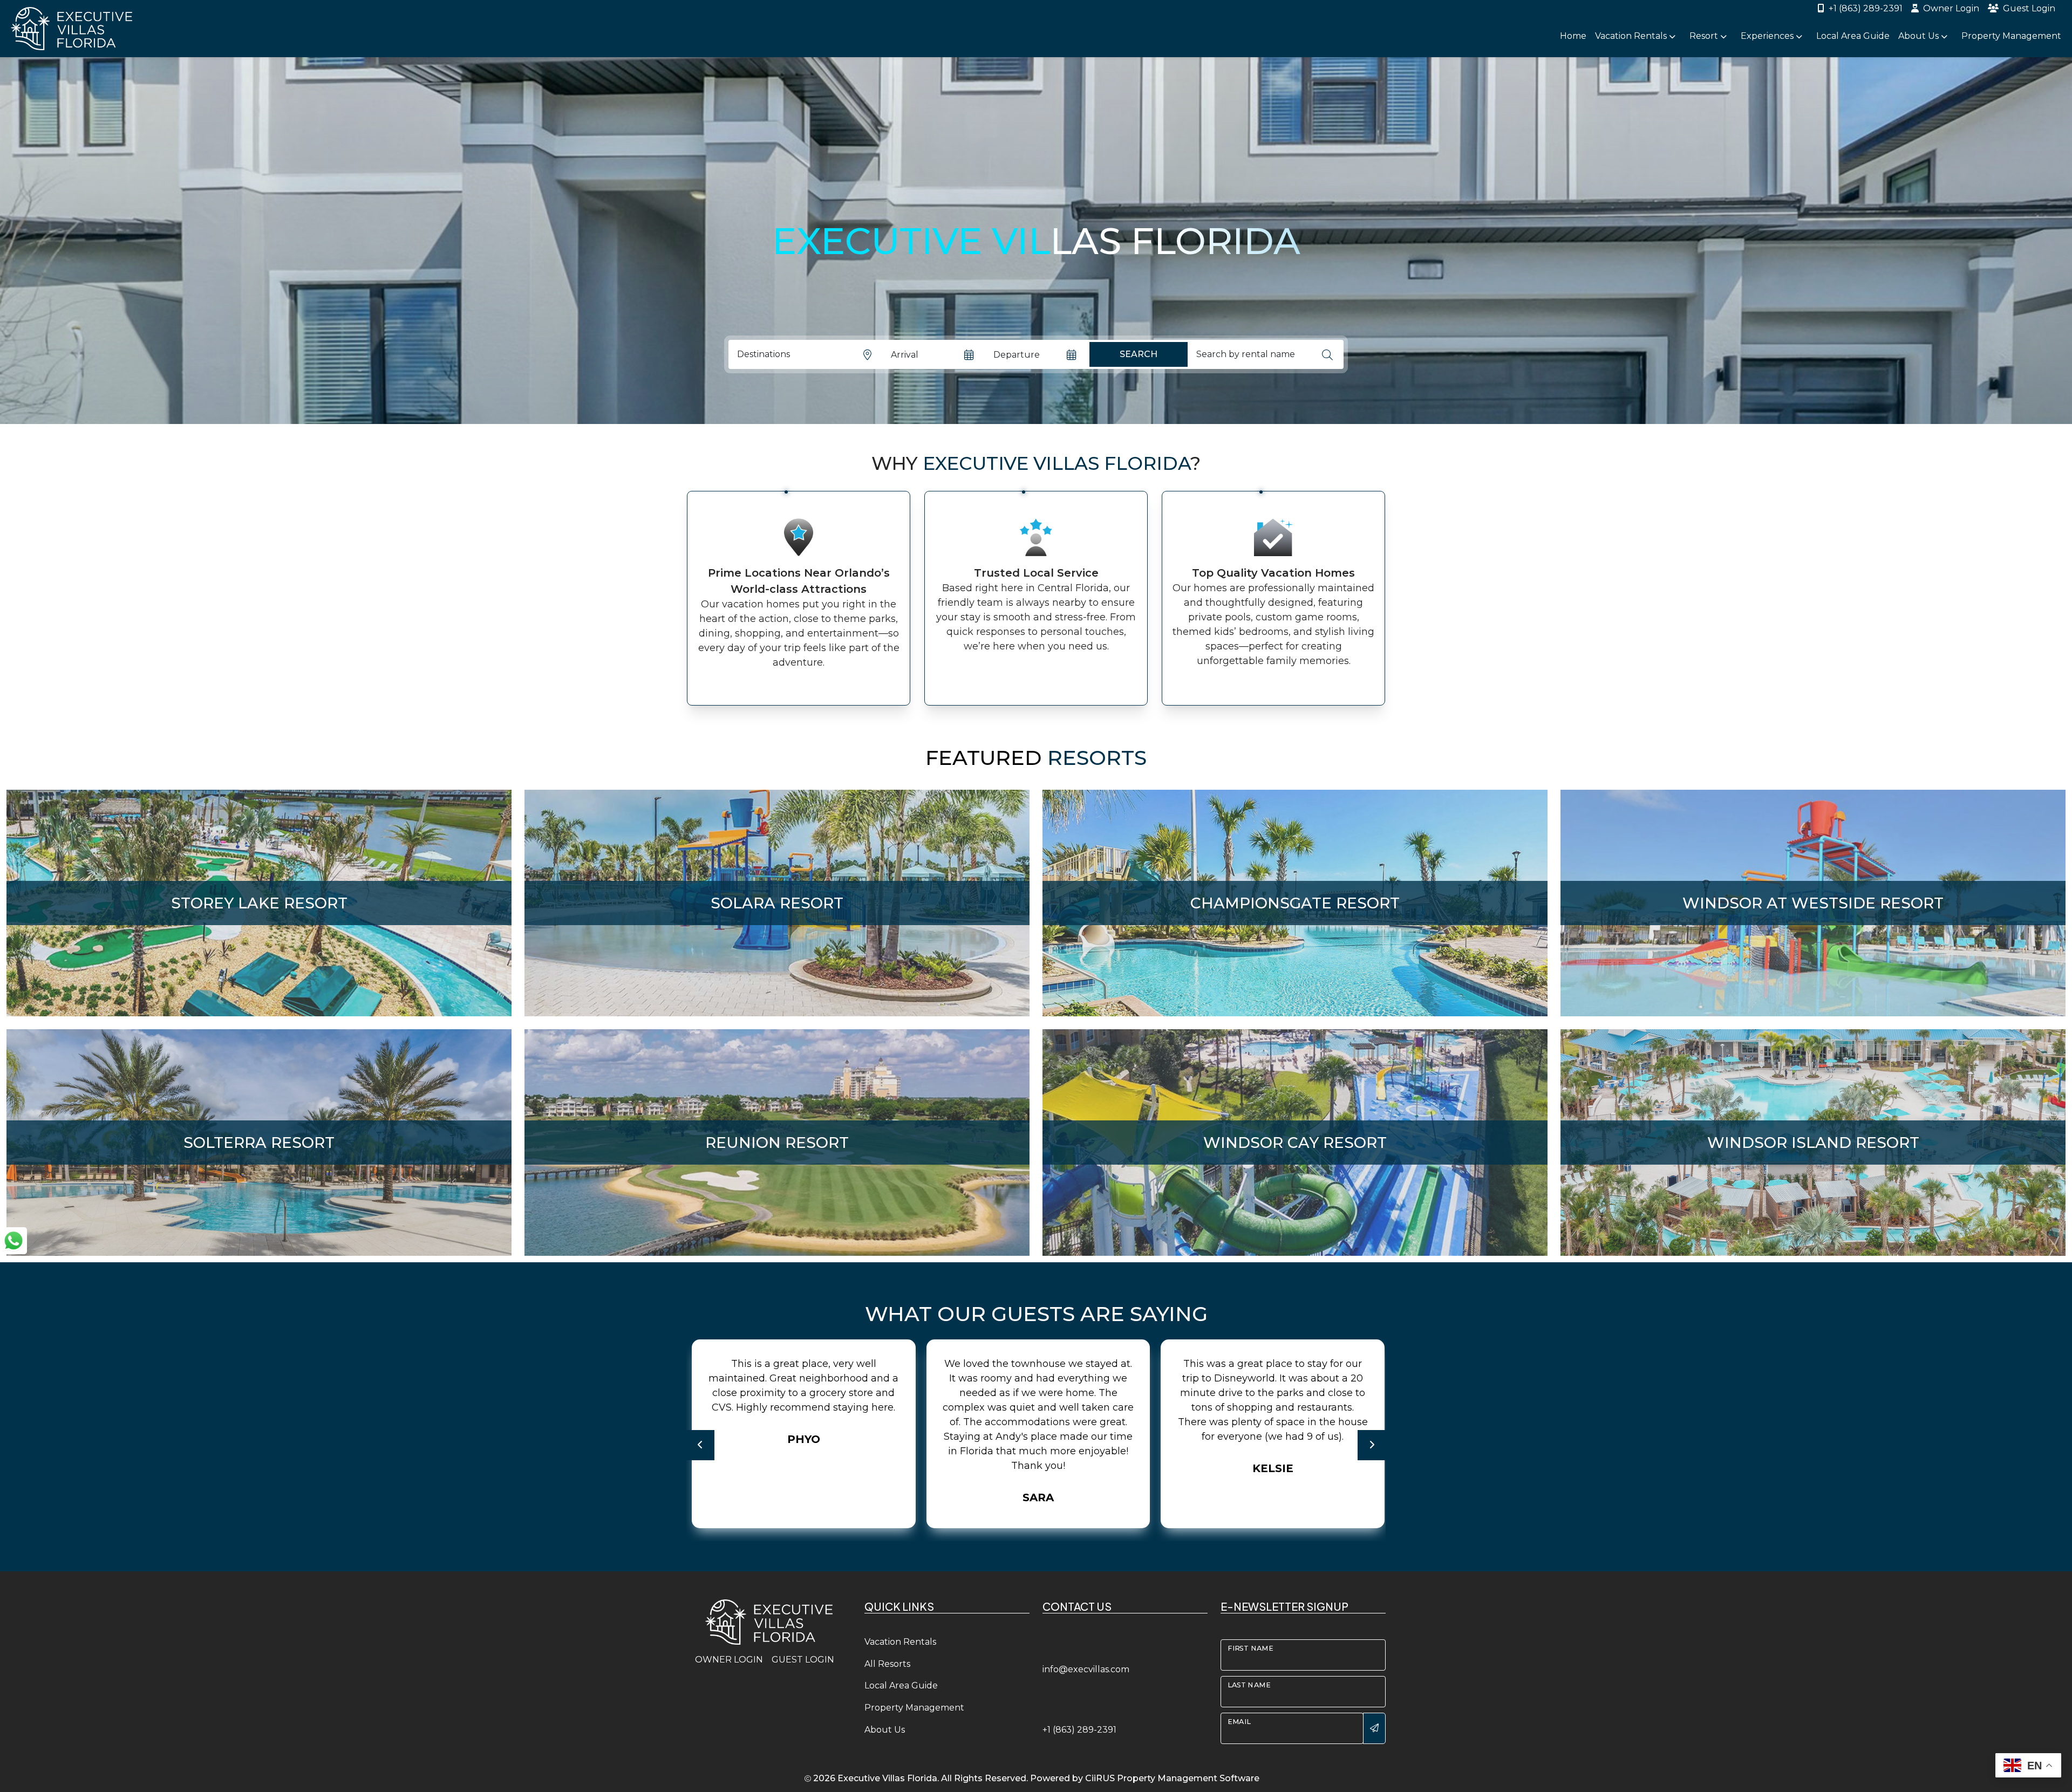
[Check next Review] (1372, 1445)
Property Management (2011, 36)
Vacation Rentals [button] (1632, 36)
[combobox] (1254, 354)
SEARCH (1139, 354)
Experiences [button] (1768, 36)
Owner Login (1951, 8)
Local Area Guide (1853, 36)
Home (1573, 36)
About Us (885, 1730)
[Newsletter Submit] (1374, 1728)
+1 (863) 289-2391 (1866, 8)
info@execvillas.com (1086, 1669)
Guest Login (2029, 8)
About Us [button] (1920, 36)
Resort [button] (1705, 36)
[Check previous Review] (700, 1445)
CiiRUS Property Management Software (1172, 1778)
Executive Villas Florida (887, 1778)
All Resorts (887, 1664)
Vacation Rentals (900, 1642)
